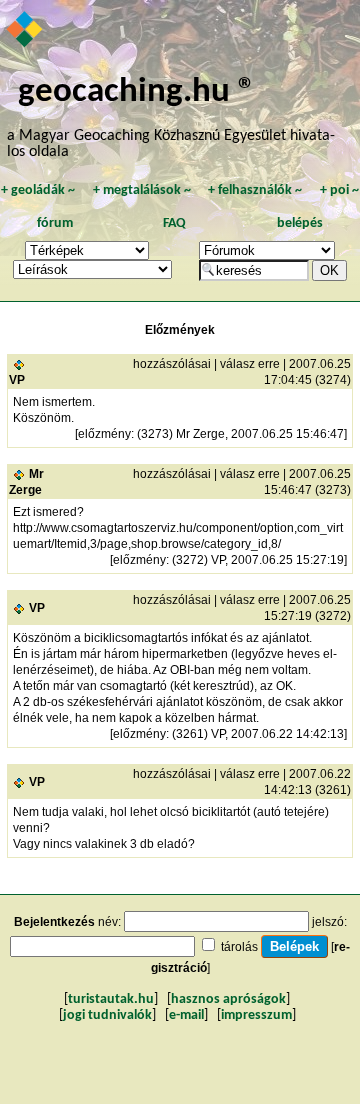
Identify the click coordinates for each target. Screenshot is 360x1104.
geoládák (38, 190)
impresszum (256, 1015)
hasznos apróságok (228, 999)
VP (17, 380)
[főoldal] (25, 31)
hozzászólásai (172, 364)
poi (339, 190)
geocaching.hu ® (137, 92)
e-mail (186, 1015)
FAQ (174, 223)
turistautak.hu (111, 999)
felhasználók (255, 190)
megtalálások (142, 190)
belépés (300, 223)
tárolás (239, 947)
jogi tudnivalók (107, 1015)
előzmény (104, 434)
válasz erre (250, 364)
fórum (55, 223)
